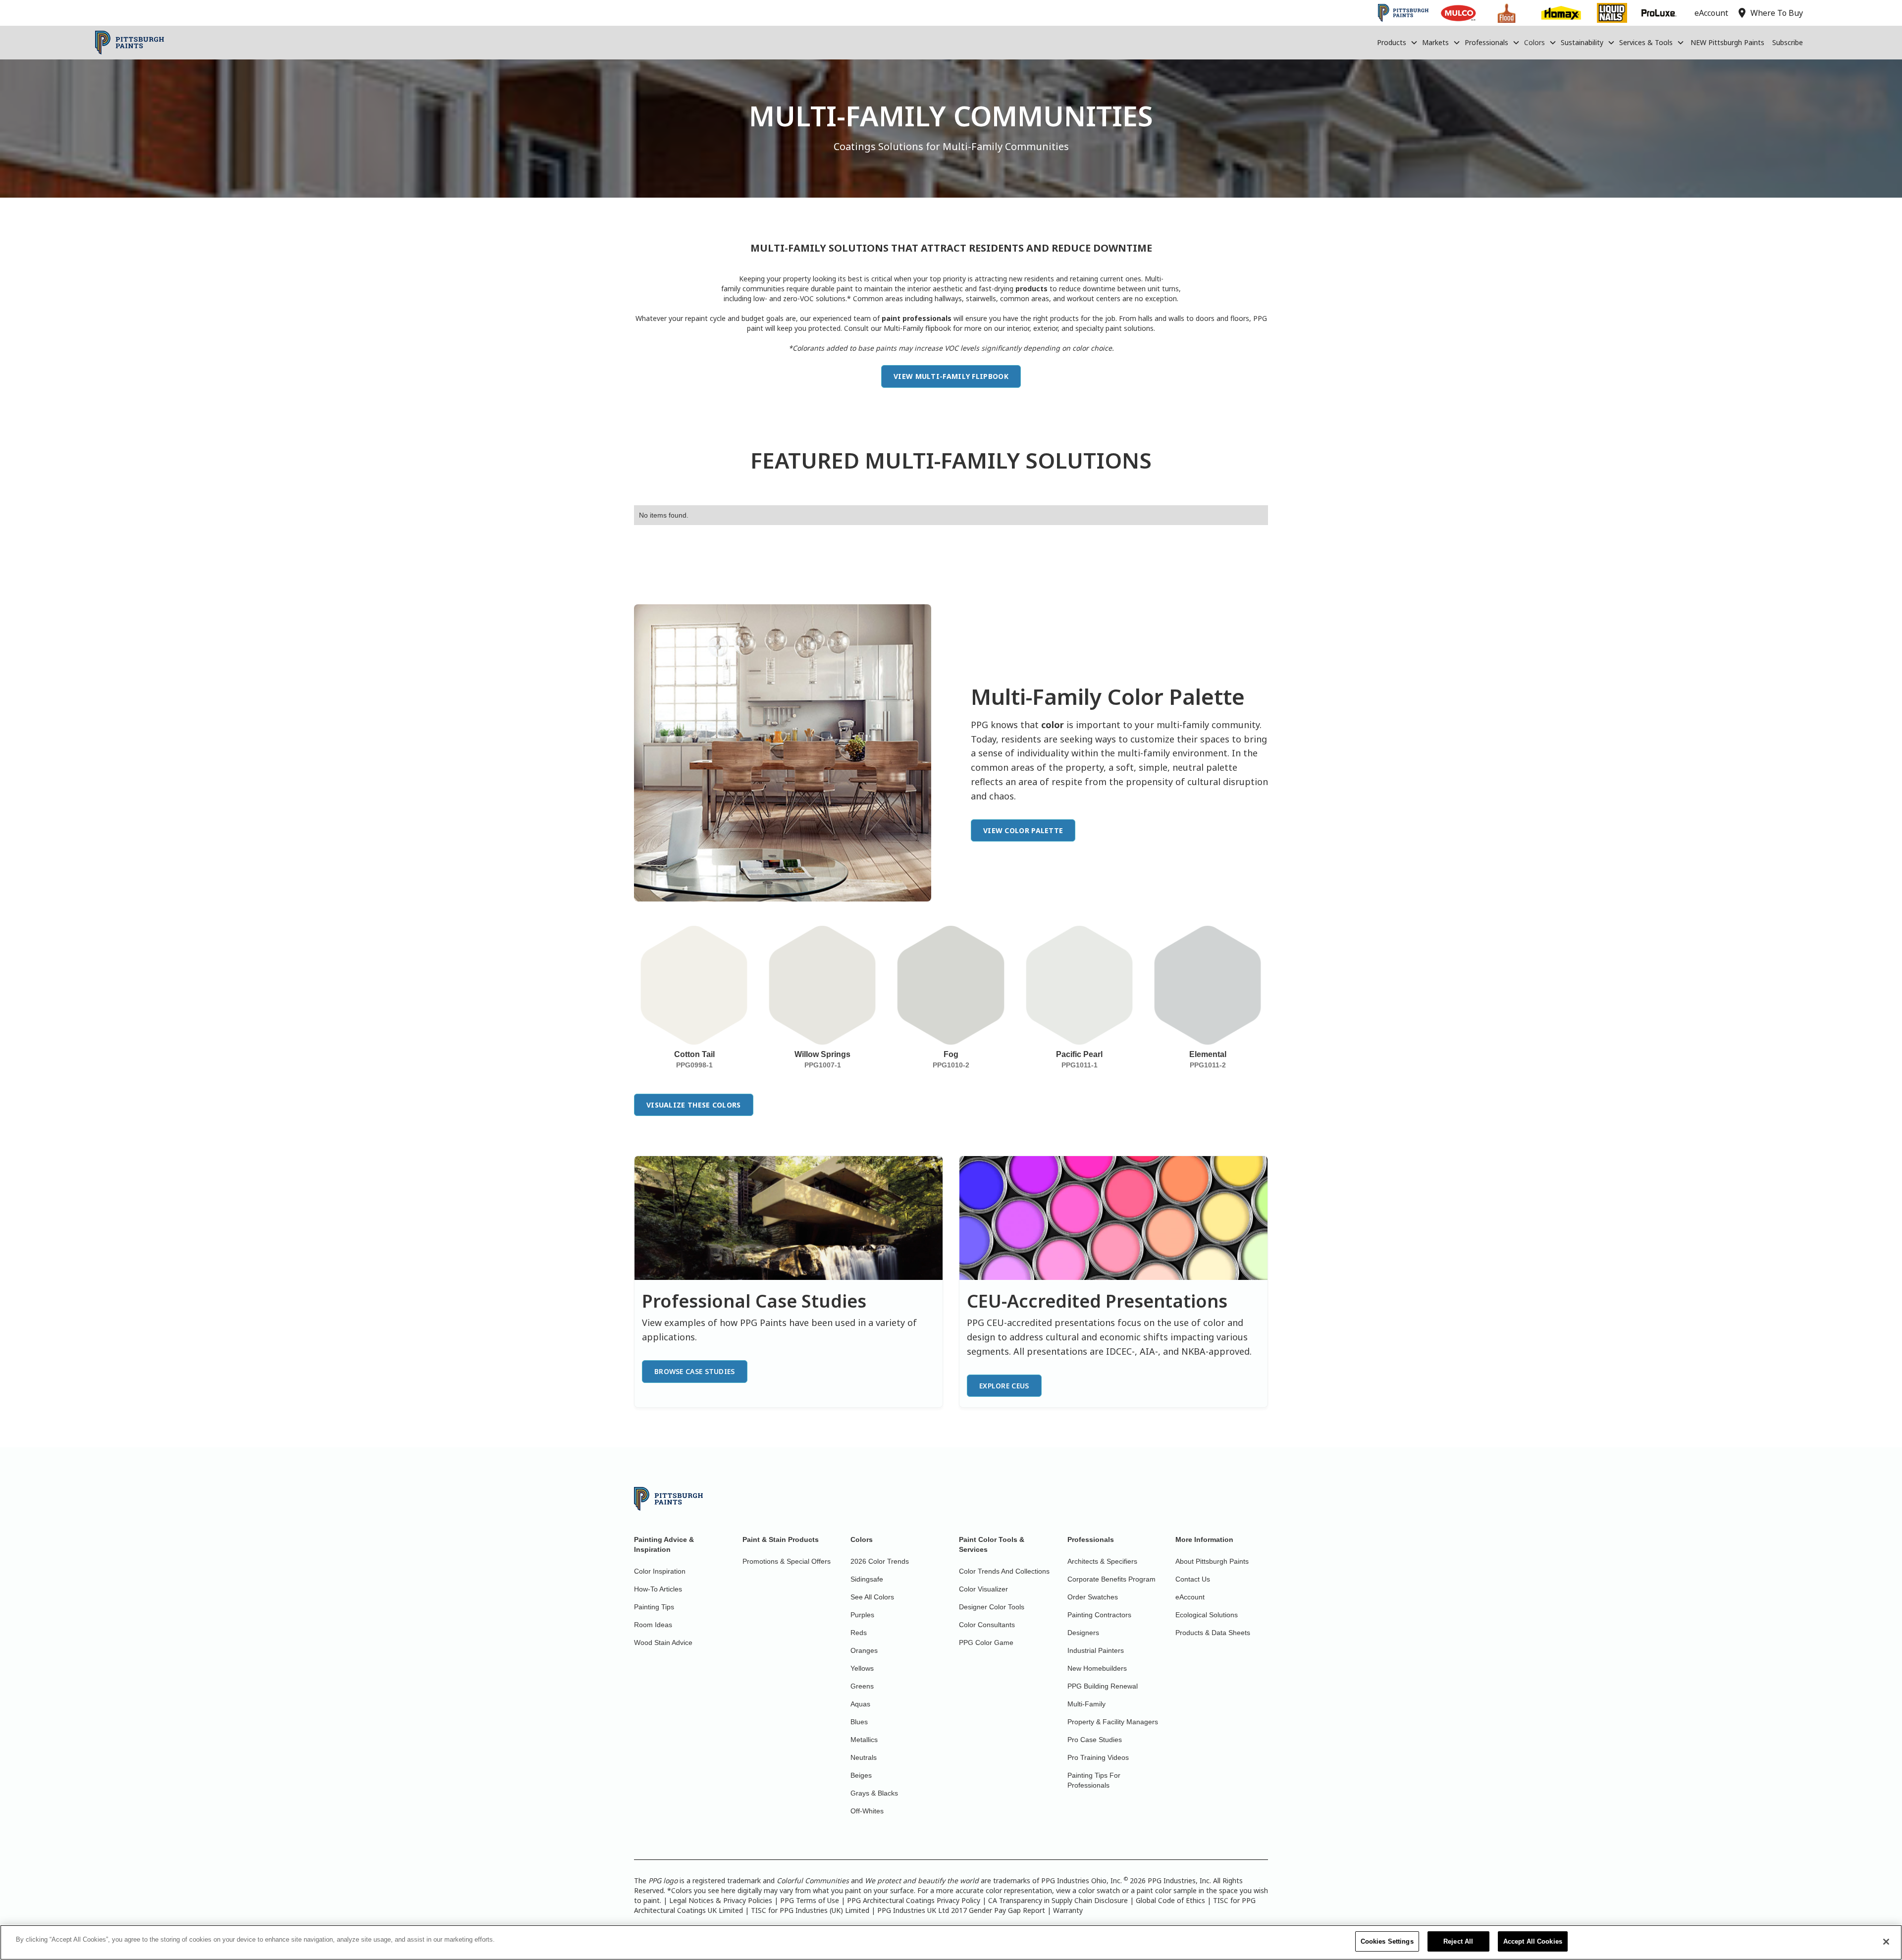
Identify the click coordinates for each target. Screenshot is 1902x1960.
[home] (130, 43)
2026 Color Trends (880, 1561)
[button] (1398, 43)
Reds (859, 1633)
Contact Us (1193, 1579)
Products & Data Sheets (1213, 1633)
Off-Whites (867, 1811)
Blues (859, 1722)
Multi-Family (1086, 1704)
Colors (1534, 42)
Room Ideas (653, 1625)
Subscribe (1788, 42)
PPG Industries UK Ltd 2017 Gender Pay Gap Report (961, 1910)
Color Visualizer (983, 1589)
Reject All (1458, 1941)
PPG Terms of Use (810, 1900)
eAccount (1190, 1597)
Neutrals (864, 1757)
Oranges (864, 1650)
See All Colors (872, 1597)
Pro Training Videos (1098, 1757)
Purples (862, 1615)
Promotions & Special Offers (787, 1561)
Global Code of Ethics (1170, 1900)
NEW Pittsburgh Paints (1727, 42)
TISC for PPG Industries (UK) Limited (810, 1910)
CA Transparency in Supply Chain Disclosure (1058, 1900)
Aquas (860, 1704)
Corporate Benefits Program (1111, 1579)
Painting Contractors (1099, 1615)
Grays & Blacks (874, 1793)
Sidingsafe (867, 1579)
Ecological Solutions (1207, 1615)
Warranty (1068, 1910)
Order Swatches (1093, 1597)
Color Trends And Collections (1004, 1571)
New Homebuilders (1097, 1668)
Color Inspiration (660, 1571)
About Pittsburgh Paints (1212, 1561)
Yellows (862, 1668)
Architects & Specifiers (1102, 1561)
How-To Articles (658, 1589)
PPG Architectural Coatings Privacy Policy (914, 1900)
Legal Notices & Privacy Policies (721, 1900)
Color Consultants (987, 1625)
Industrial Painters (1096, 1650)
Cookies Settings (1387, 1941)
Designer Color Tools (992, 1607)
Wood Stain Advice (663, 1642)
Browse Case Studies (695, 1371)
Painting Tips (654, 1607)
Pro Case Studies (1095, 1740)
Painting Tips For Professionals (1094, 1780)
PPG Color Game (986, 1642)
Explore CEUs (1004, 1386)
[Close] (1886, 1942)
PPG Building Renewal (1103, 1686)
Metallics (864, 1740)
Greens (862, 1686)
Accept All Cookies (1533, 1941)
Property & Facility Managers (1113, 1722)
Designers (1083, 1633)
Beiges (861, 1775)
